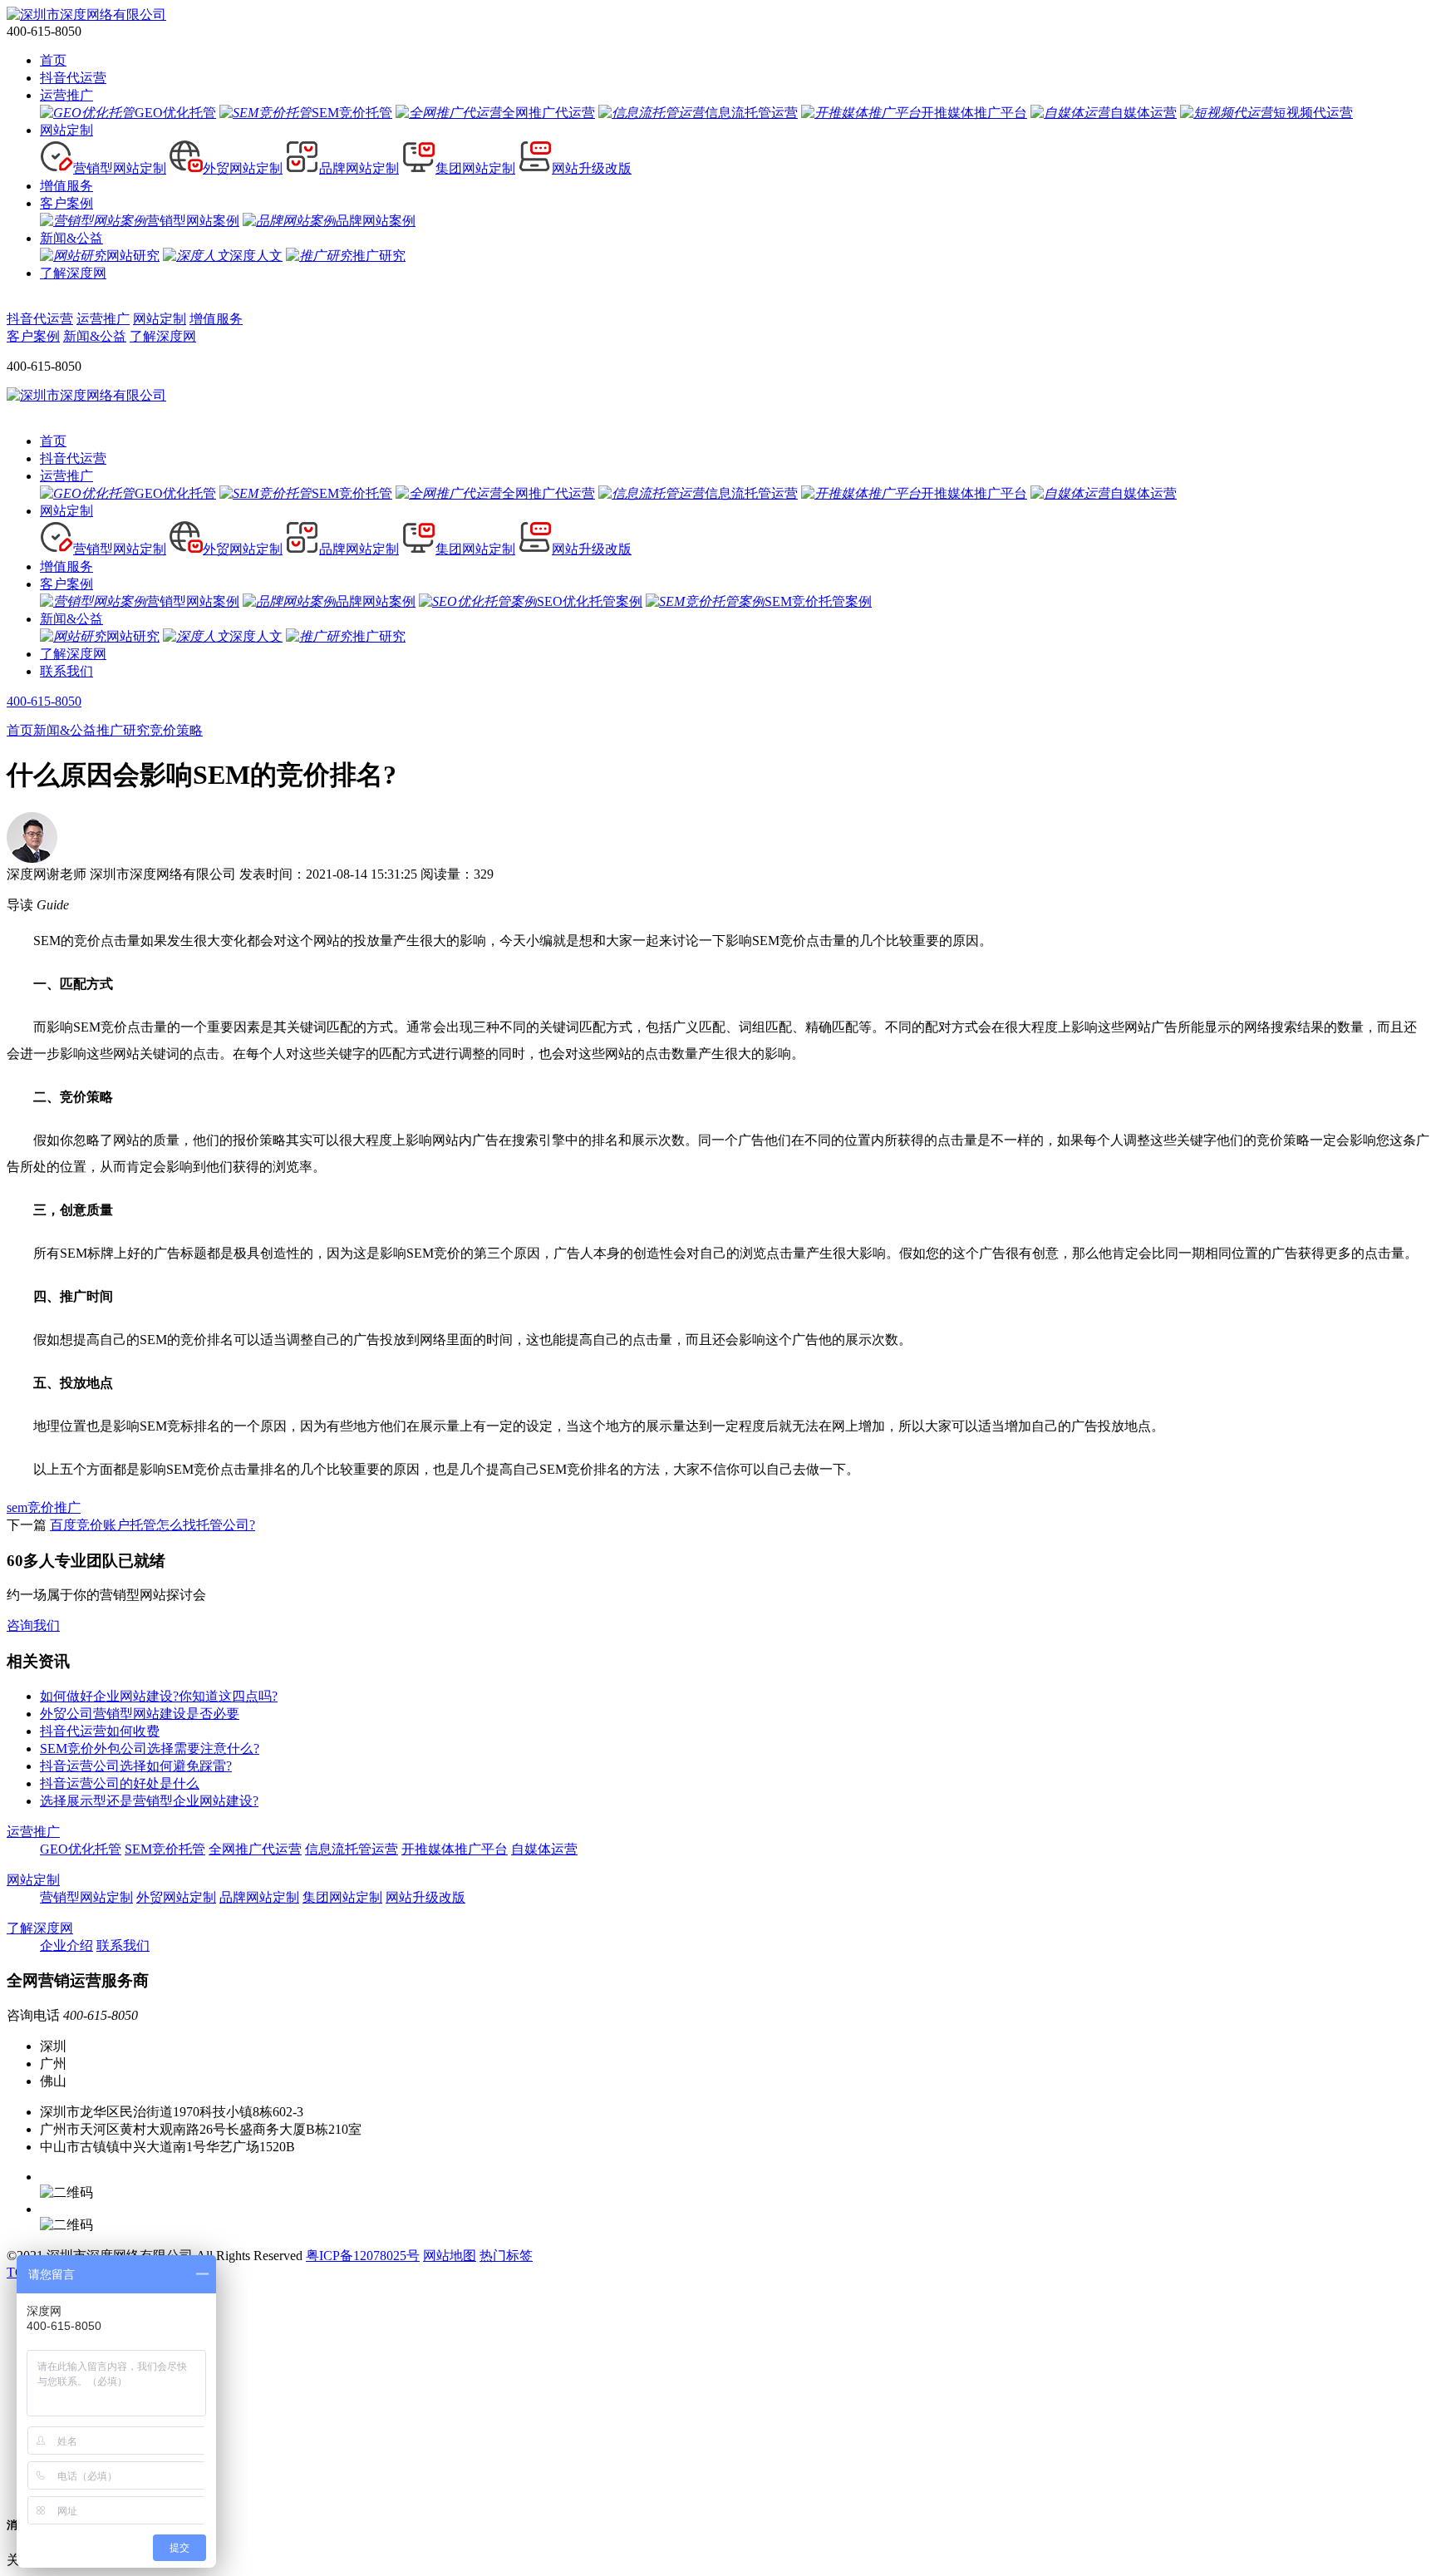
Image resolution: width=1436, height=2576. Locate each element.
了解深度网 (73, 273)
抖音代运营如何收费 (100, 1731)
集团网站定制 (342, 1897)
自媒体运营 (544, 1849)
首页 (53, 60)
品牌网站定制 (259, 1897)
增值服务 (66, 186)
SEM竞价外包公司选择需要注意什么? (150, 1749)
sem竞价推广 (44, 1507)
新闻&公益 (71, 238)
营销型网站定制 (86, 1897)
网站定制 (66, 130)
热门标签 (506, 2256)
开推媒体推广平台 (455, 1849)
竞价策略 (176, 730)
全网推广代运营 (255, 1849)
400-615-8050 (44, 701)
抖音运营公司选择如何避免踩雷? (136, 1766)
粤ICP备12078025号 (363, 2256)
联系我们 (66, 671)
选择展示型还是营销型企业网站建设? (149, 1801)
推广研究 (123, 730)
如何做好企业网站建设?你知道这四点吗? (159, 1696)
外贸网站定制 (176, 1897)
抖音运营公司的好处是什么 (120, 1783)
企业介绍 (66, 1946)
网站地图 (450, 2256)
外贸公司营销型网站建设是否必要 (140, 1714)
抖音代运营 (73, 78)
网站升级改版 (425, 1897)
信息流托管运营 (352, 1849)
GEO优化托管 (81, 1849)
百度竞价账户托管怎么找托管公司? (152, 1525)
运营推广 (66, 95)
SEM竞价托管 (165, 1849)
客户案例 (66, 203)
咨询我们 (33, 1625)
